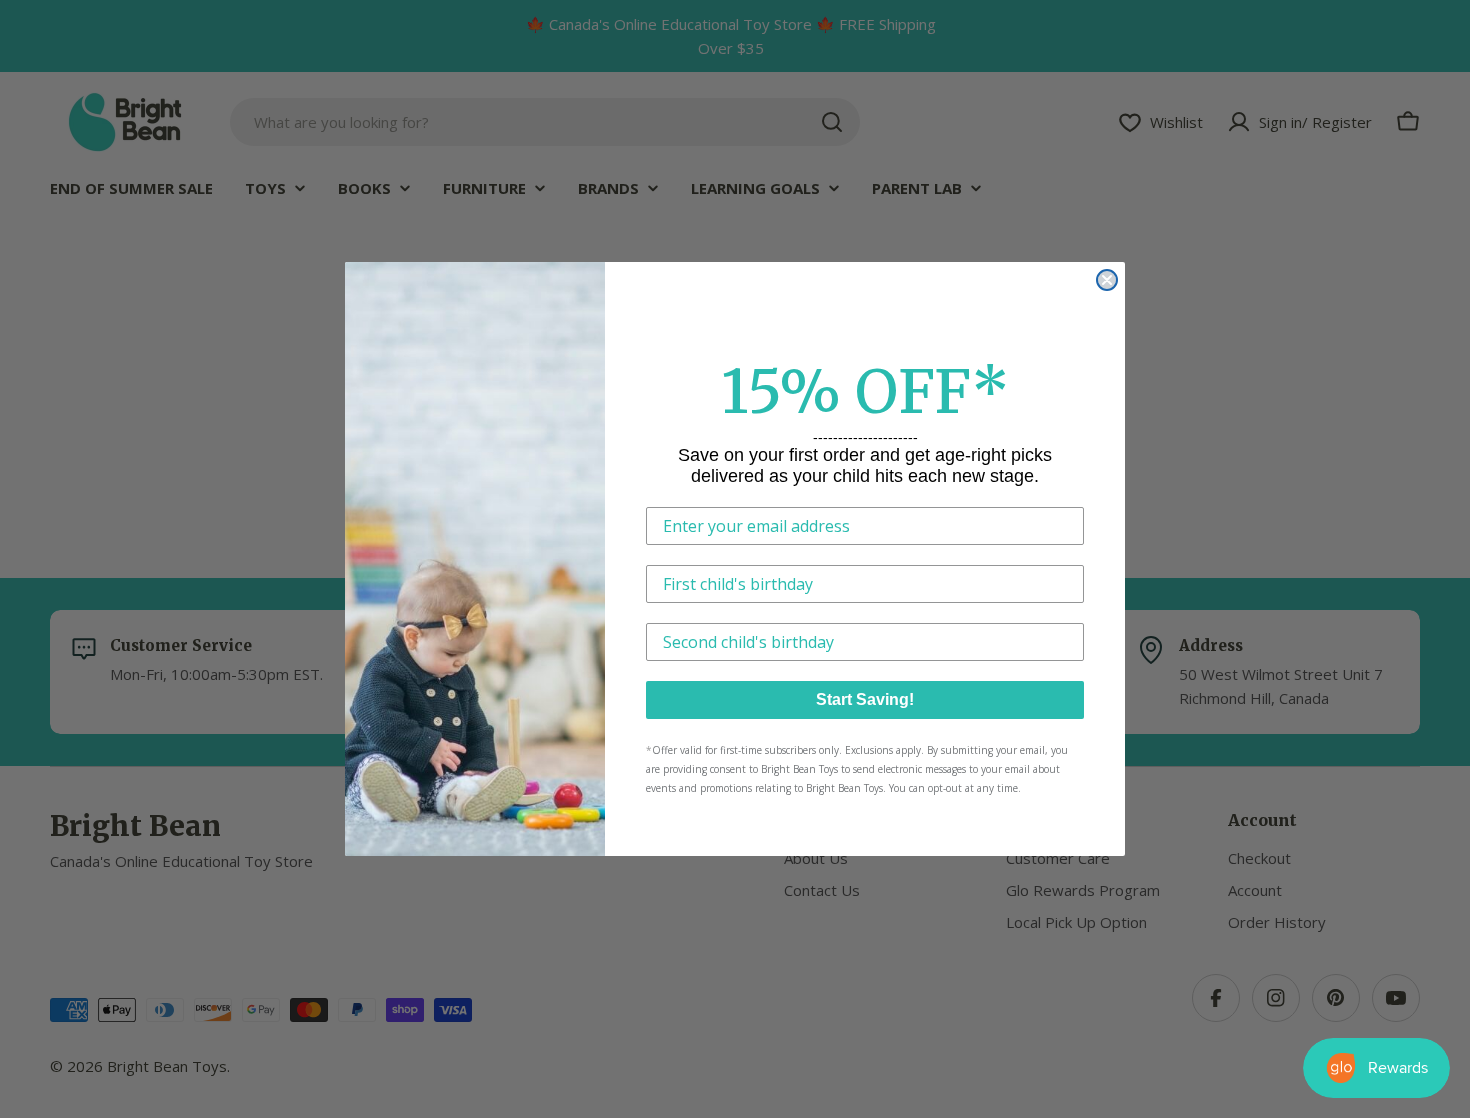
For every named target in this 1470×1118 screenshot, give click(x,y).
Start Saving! (865, 699)
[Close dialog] (1107, 280)
